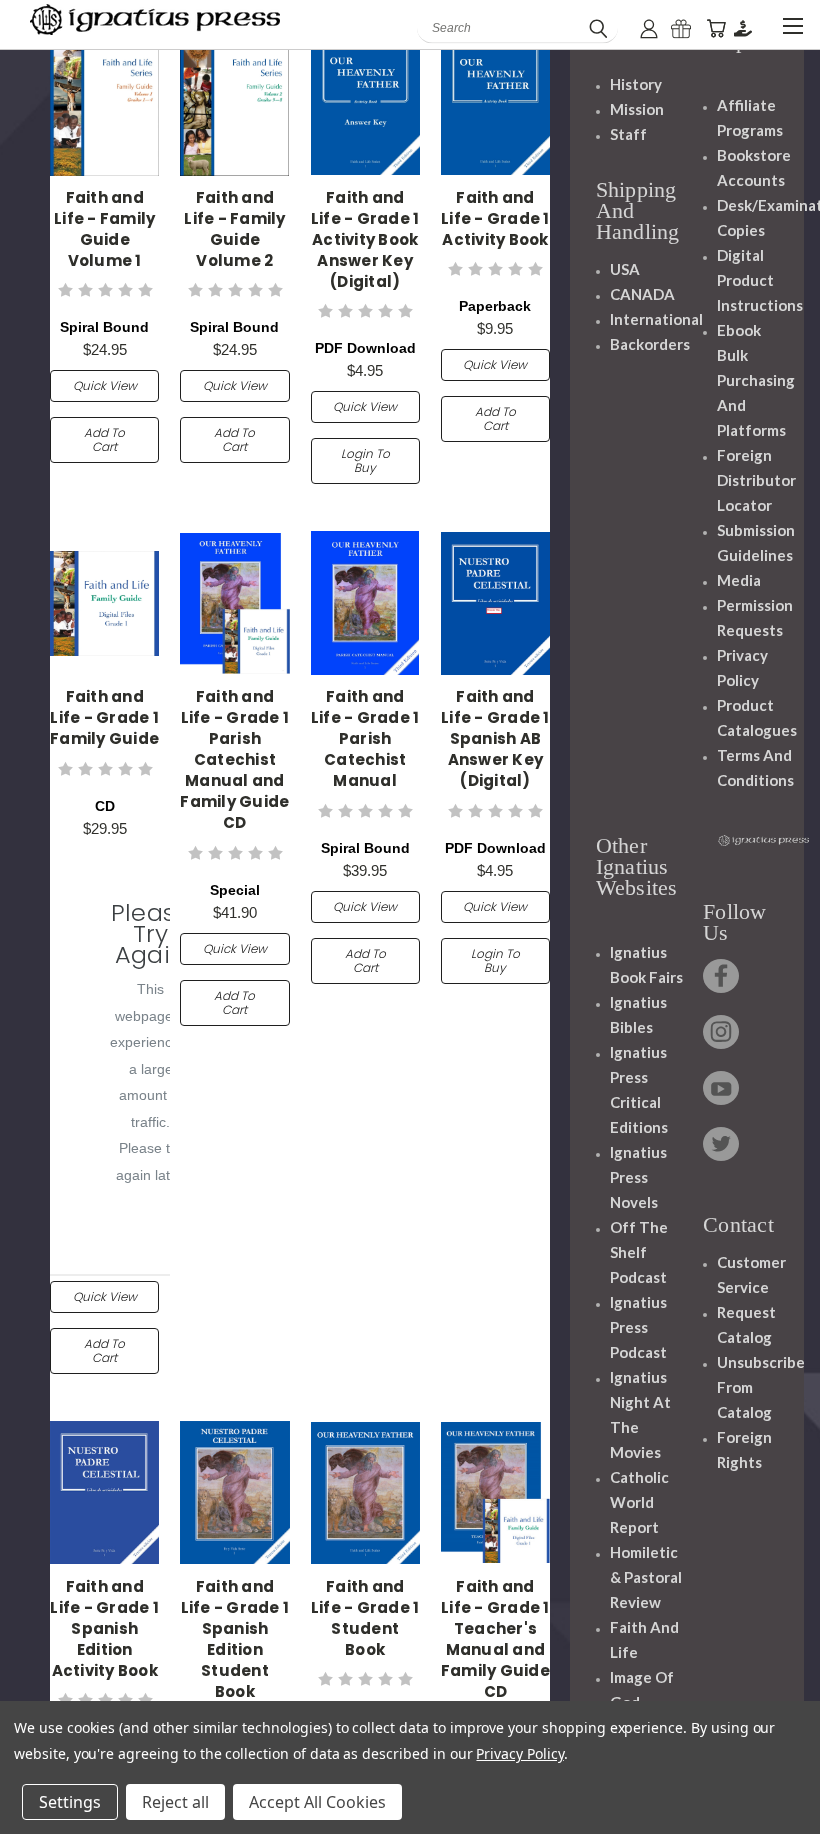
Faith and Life (644, 1639)
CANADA (642, 294)
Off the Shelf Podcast (639, 1252)
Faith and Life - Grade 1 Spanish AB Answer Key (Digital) (495, 738)
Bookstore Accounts (754, 167)
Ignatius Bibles (638, 1014)
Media (739, 580)
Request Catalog (746, 1324)
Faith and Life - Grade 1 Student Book (365, 1618)
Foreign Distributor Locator (756, 480)
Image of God (642, 1689)
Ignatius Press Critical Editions (639, 1089)
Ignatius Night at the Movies (640, 1414)
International (656, 319)
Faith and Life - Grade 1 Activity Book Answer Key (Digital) (365, 239)
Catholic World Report (639, 1502)
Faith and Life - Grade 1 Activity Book (495, 218)
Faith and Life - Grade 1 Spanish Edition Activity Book (104, 1628)
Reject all (175, 1802)
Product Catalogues (757, 717)
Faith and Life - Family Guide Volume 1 (104, 229)
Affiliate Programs (750, 117)
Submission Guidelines (756, 542)
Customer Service (751, 1274)
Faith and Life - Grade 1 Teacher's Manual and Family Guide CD (495, 1639)
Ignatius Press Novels (638, 1177)
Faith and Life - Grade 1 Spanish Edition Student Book (235, 1639)
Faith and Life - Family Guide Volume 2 (234, 229)
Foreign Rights (744, 1449)
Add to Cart (104, 439)
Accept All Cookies (317, 1802)
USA (625, 269)
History (636, 84)
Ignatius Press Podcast (638, 1327)
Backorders (650, 344)
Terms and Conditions (755, 767)
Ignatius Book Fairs (646, 964)
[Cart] (716, 28)
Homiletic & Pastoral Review (646, 1577)
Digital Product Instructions (760, 280)
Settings (70, 1802)
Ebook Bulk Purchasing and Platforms (756, 380)
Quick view (105, 385)
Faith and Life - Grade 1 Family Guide (104, 717)
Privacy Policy (742, 667)
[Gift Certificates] (681, 28)
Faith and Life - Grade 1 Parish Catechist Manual (365, 738)
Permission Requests (755, 617)
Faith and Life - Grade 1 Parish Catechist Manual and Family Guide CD (234, 759)
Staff (628, 134)
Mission (637, 109)
